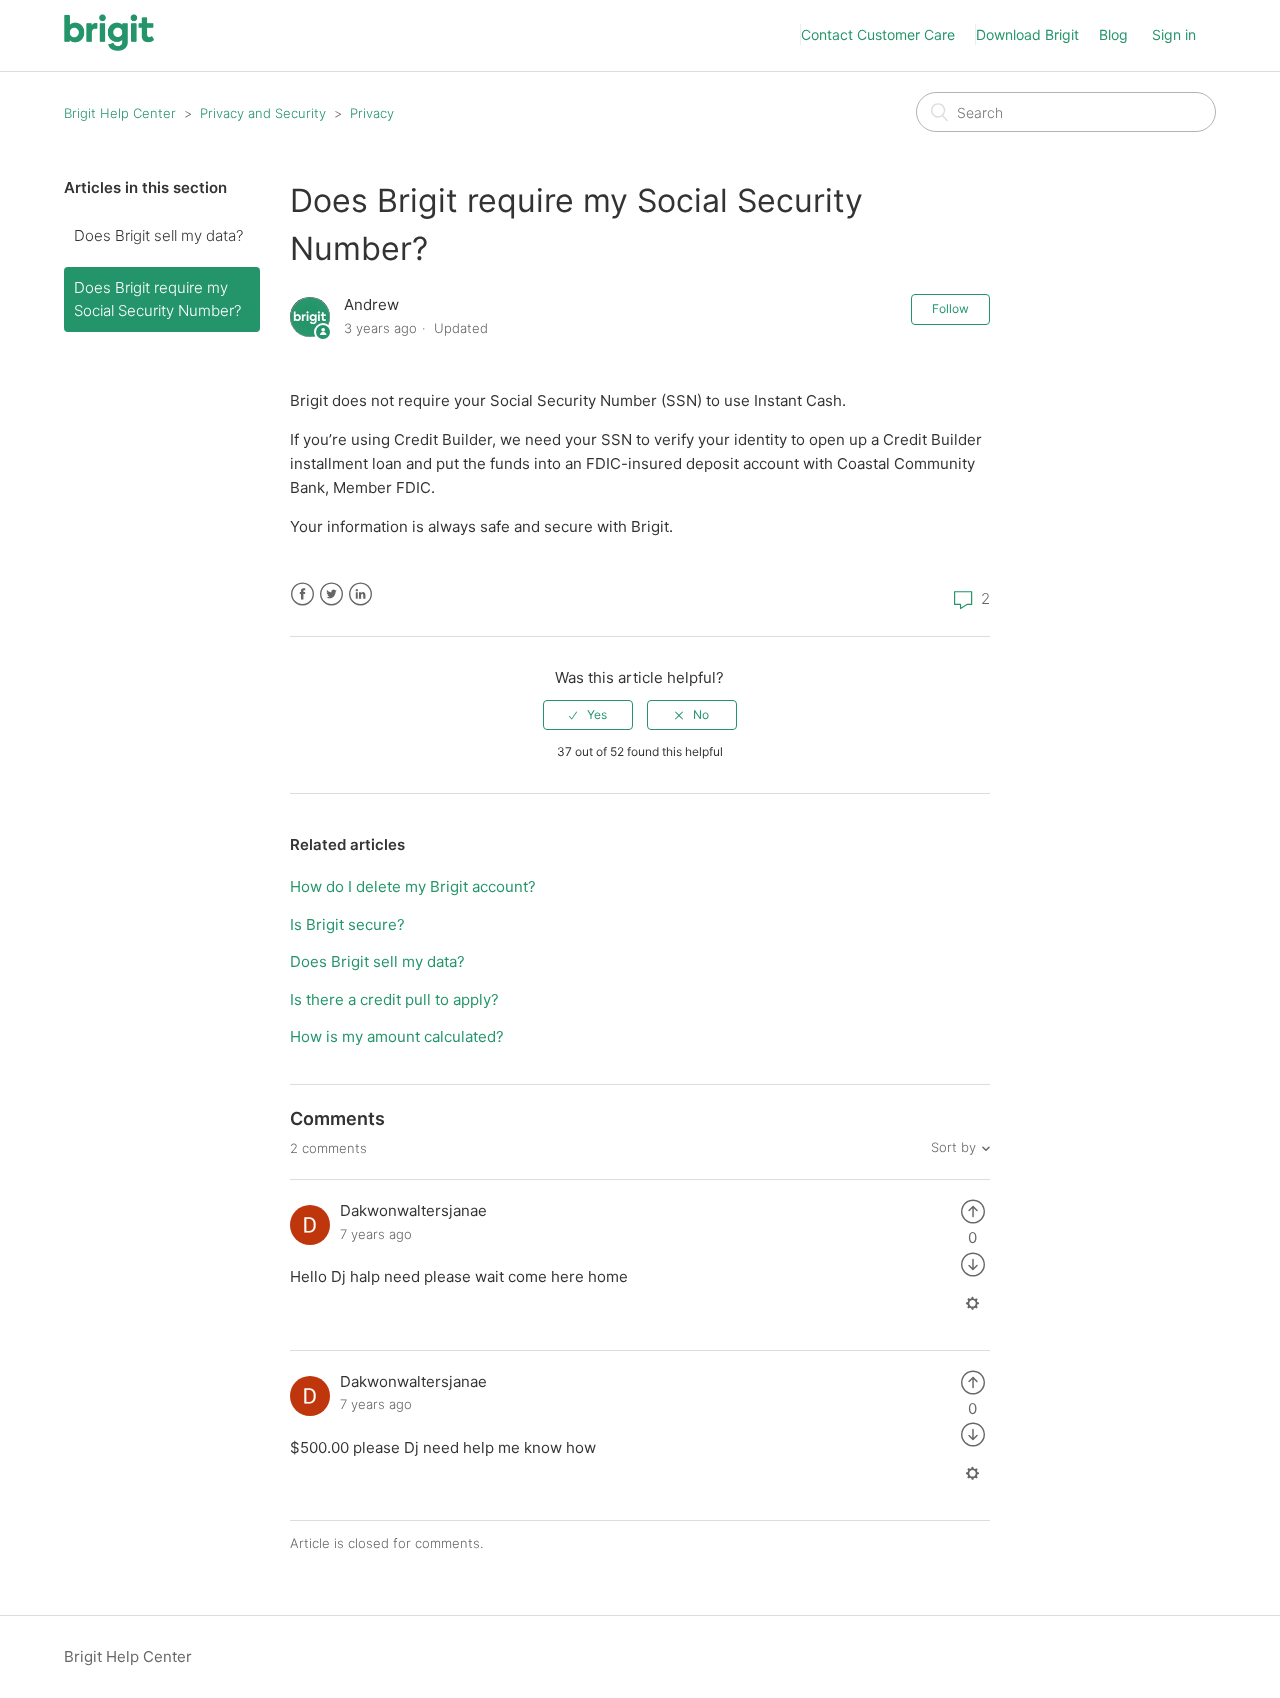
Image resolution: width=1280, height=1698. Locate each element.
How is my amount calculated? (397, 1036)
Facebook (302, 594)
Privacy (372, 113)
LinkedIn (360, 594)
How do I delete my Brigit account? (413, 886)
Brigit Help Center (120, 113)
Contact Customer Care (878, 34)
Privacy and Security (263, 113)
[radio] (588, 715)
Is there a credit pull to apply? (394, 999)
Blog (1113, 34)
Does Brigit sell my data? (158, 235)
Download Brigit (1027, 34)
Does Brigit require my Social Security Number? (157, 299)
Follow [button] (950, 308)
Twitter (331, 594)
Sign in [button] (1174, 34)
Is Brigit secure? (347, 924)
